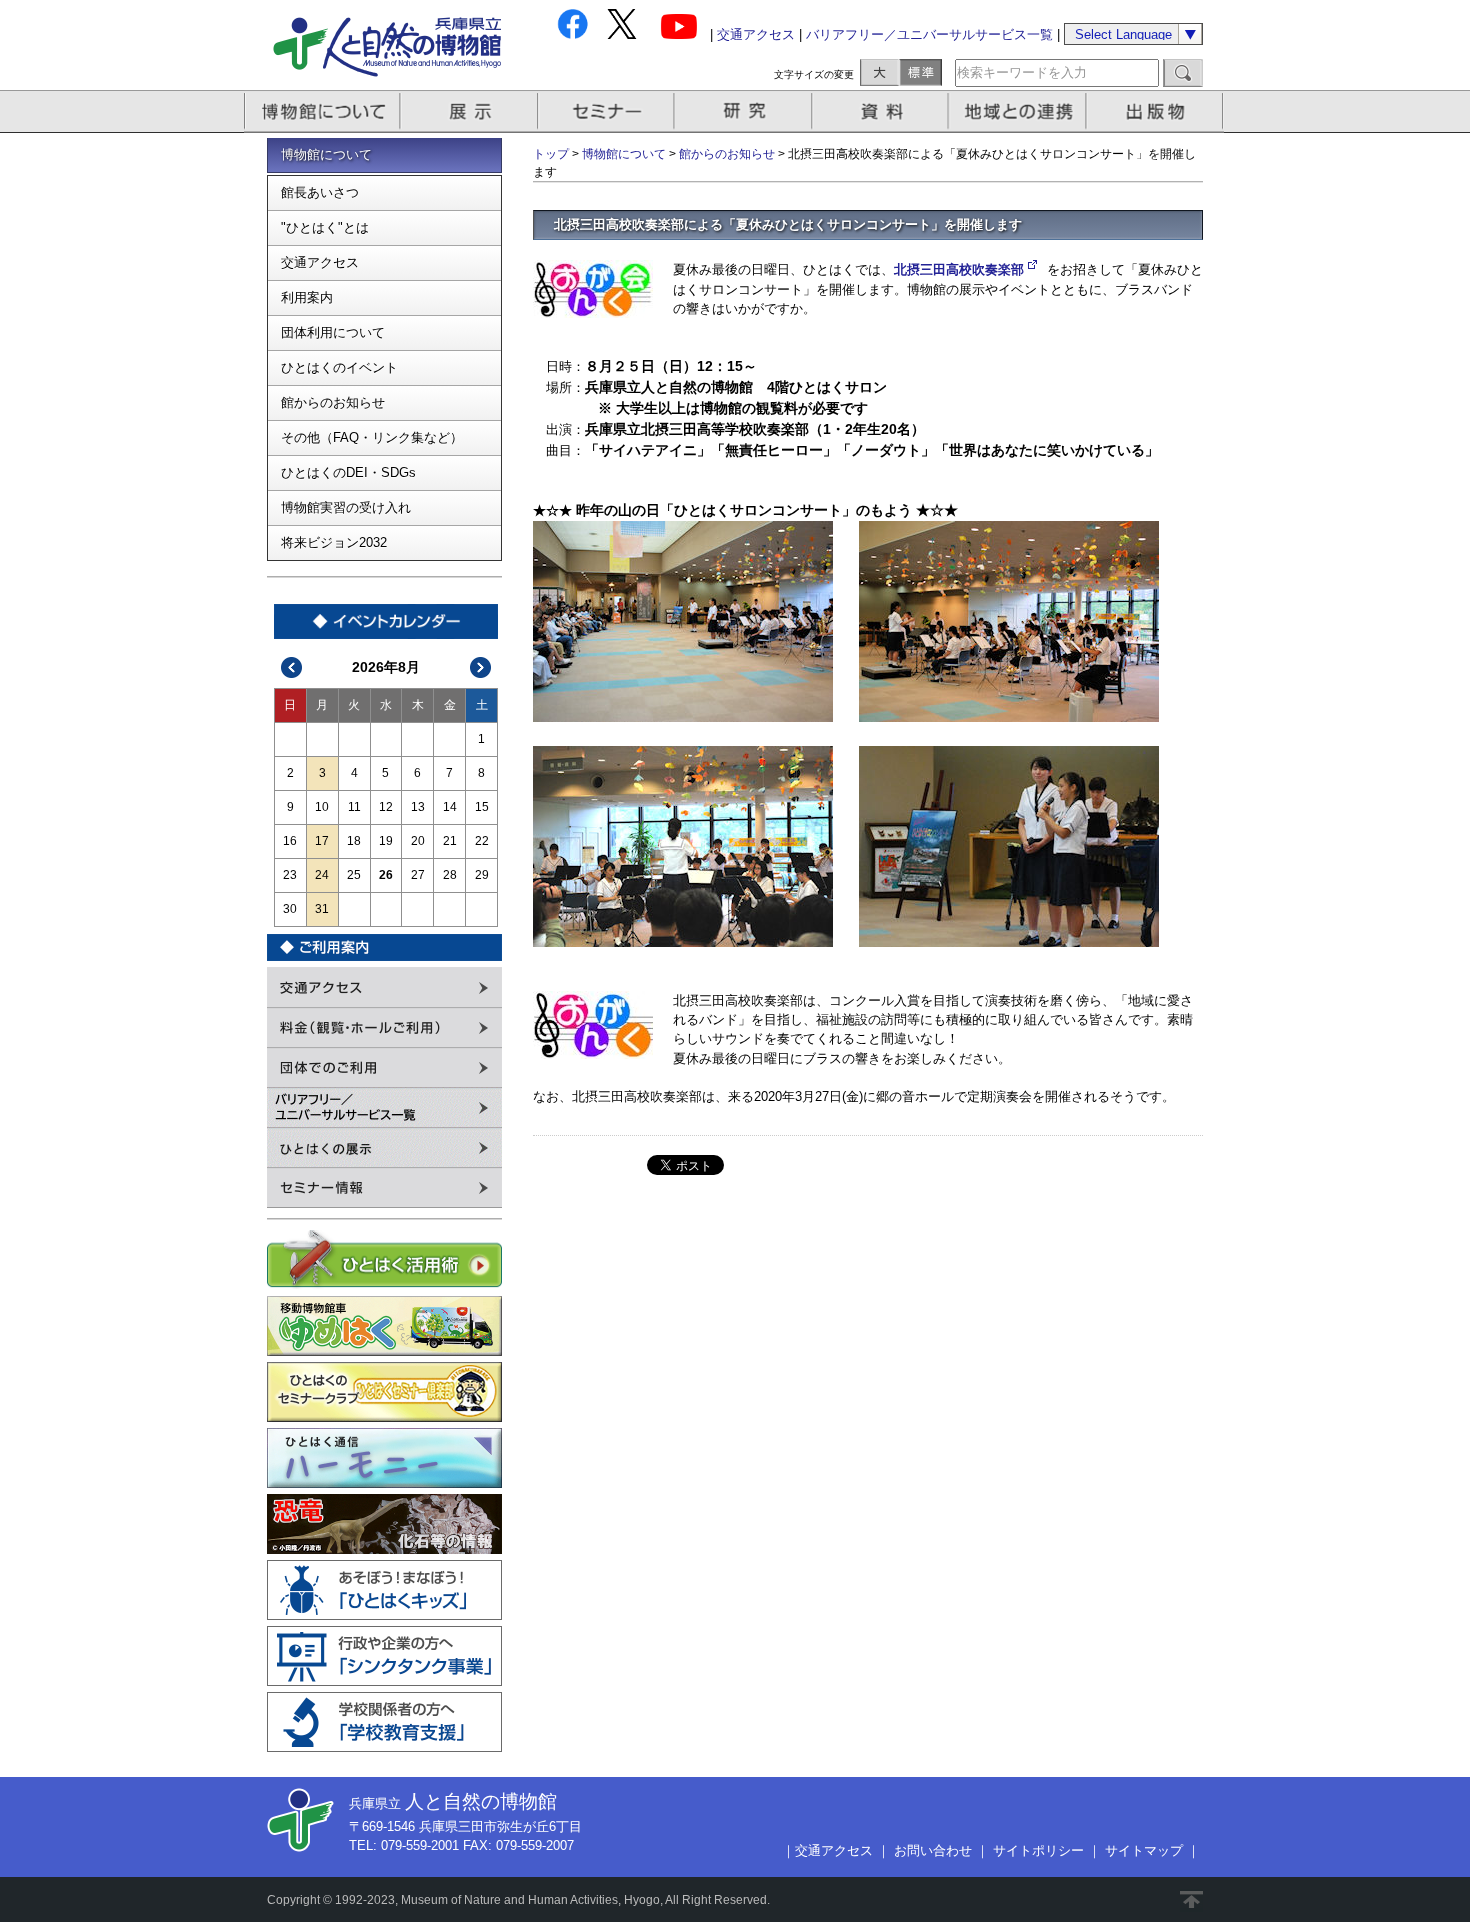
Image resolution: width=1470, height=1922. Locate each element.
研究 (745, 111)
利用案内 (307, 297)
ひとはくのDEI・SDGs (348, 472)
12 (386, 807)
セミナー (607, 111)
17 (322, 841)
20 (418, 841)
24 (322, 875)
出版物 (1158, 111)
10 (322, 807)
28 (450, 875)
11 (354, 807)
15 (482, 807)
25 (354, 875)
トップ (551, 154)
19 (386, 841)
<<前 (292, 667)
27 (418, 875)
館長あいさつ (320, 192)
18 (354, 841)
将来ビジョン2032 (334, 542)
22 (482, 841)
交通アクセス (756, 34)
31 (322, 909)
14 (450, 807)
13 (418, 807)
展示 (470, 111)
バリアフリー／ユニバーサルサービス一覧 (929, 34)
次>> (481, 667)
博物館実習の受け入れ (346, 507)
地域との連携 (1020, 111)
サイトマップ (1144, 1850)
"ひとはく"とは (325, 227)
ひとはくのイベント (339, 367)
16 (290, 841)
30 (290, 909)
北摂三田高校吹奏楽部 (959, 269)
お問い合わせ (933, 1850)
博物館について (322, 111)
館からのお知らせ (333, 402)
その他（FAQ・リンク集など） (372, 437)
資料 (882, 111)
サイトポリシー (1038, 1850)
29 (482, 875)
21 (450, 841)
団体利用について (333, 332)
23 (290, 875)
